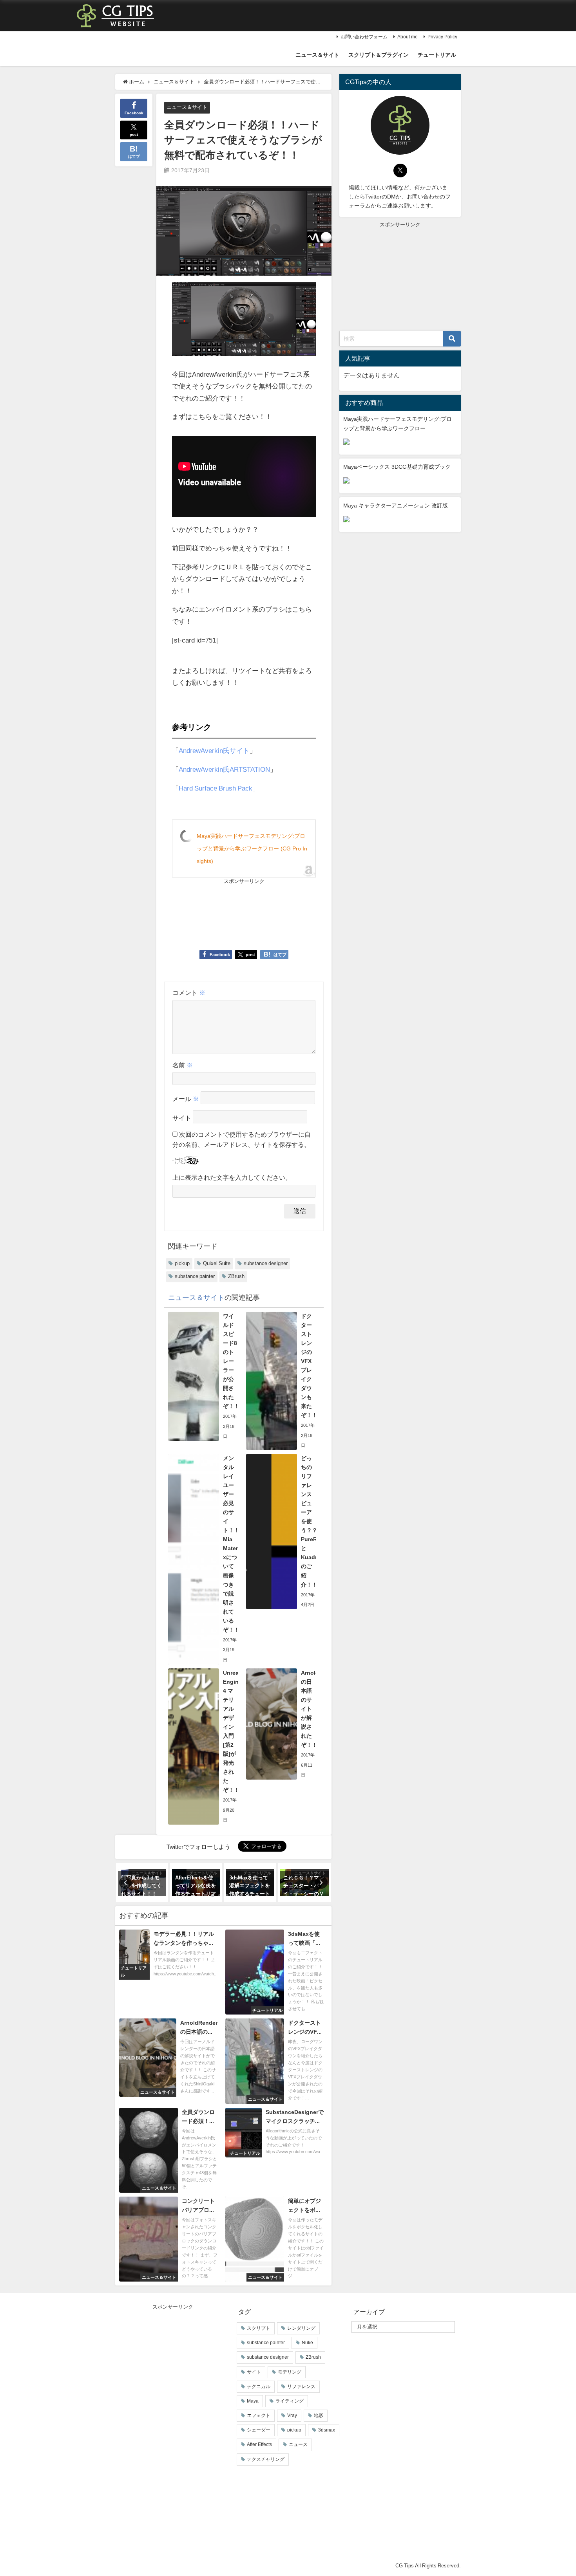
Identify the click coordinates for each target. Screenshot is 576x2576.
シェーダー (259, 2430)
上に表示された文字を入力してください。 (232, 1177)
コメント (189, 993)
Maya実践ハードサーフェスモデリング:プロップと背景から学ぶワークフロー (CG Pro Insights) (252, 848)
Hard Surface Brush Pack (216, 788)
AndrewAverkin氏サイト (214, 750)
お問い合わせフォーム (364, 37)
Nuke (307, 2343)
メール (186, 1099)
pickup (182, 1263)
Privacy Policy (442, 37)
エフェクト (259, 2415)
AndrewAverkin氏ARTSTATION (224, 769)
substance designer (266, 1263)
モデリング (290, 2372)
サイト (182, 1118)
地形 (319, 2415)
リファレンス (301, 2386)
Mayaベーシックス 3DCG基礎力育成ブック (397, 467)
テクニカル (259, 2386)
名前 (183, 1065)
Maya (253, 2401)
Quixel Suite (217, 1263)
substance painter (195, 1276)
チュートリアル (437, 55)
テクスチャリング (266, 2459)
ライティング (290, 2401)
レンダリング (301, 2328)
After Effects (259, 2444)
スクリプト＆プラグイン (379, 55)
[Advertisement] (208, 914)
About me (408, 37)
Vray (292, 2415)
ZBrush (236, 1276)
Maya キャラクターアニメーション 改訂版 (396, 505)
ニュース (298, 2444)
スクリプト (259, 2328)
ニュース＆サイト (317, 55)
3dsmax (327, 2430)
